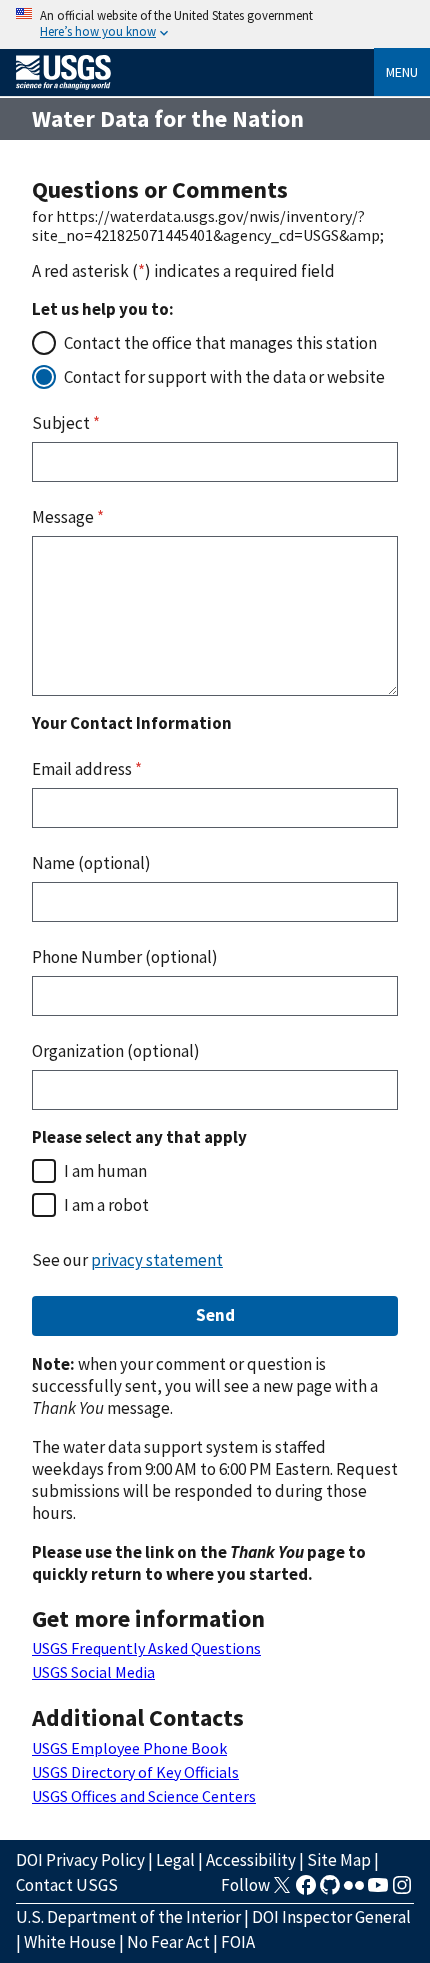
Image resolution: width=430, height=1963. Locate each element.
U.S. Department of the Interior (128, 1917)
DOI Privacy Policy (80, 1860)
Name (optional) (91, 863)
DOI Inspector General (331, 1917)
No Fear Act (168, 1942)
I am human (105, 1171)
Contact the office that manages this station (220, 343)
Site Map (339, 1860)
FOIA (238, 1942)
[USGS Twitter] (282, 1891)
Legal (175, 1860)
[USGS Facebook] (306, 1891)
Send (215, 1315)
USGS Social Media (93, 1672)
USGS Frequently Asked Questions (146, 1648)
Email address (87, 769)
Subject (66, 423)
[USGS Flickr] (354, 1891)
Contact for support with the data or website (224, 377)
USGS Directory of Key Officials (135, 1772)
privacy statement (157, 1260)
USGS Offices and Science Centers (144, 1796)
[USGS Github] (330, 1891)
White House (70, 1942)
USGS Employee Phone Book (129, 1748)
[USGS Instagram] (402, 1891)
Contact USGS (67, 1885)
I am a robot (106, 1205)
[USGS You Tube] (378, 1891)
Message (68, 517)
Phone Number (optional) (125, 957)
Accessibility (251, 1860)
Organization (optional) (116, 1051)
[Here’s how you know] (215, 24)
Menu (402, 72)
